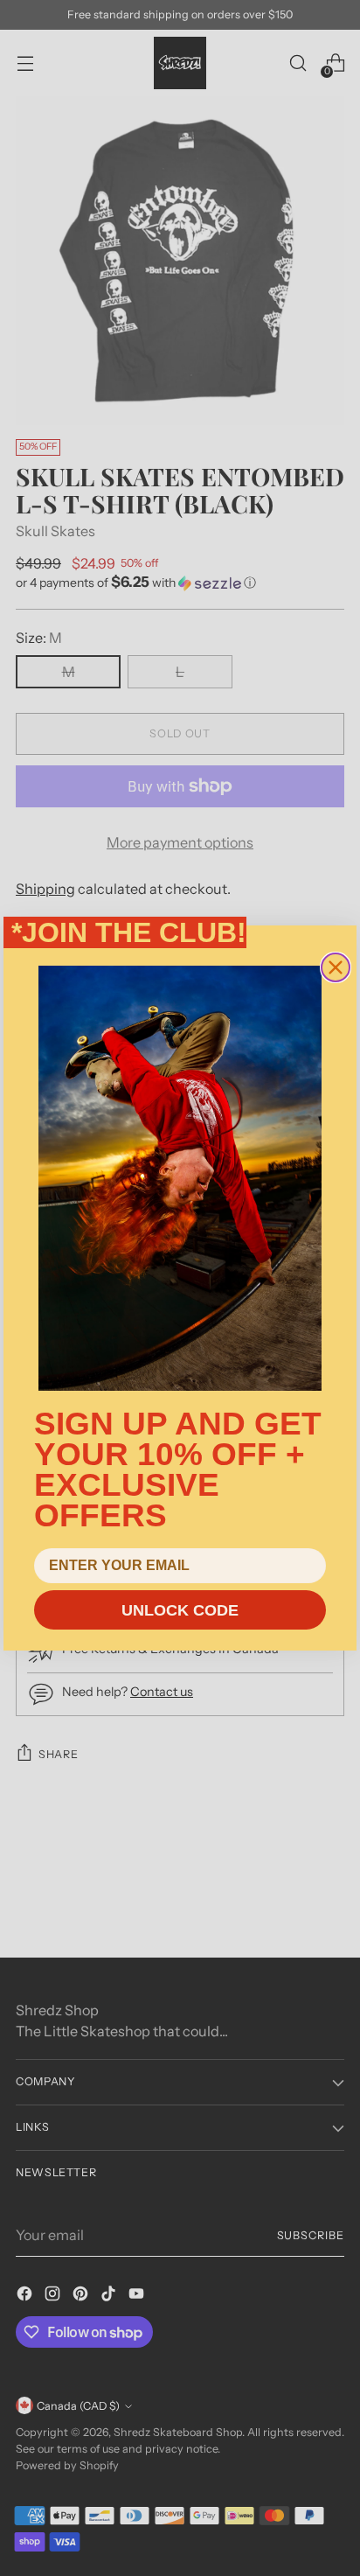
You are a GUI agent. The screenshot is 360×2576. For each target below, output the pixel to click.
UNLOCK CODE (180, 1610)
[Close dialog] (336, 967)
